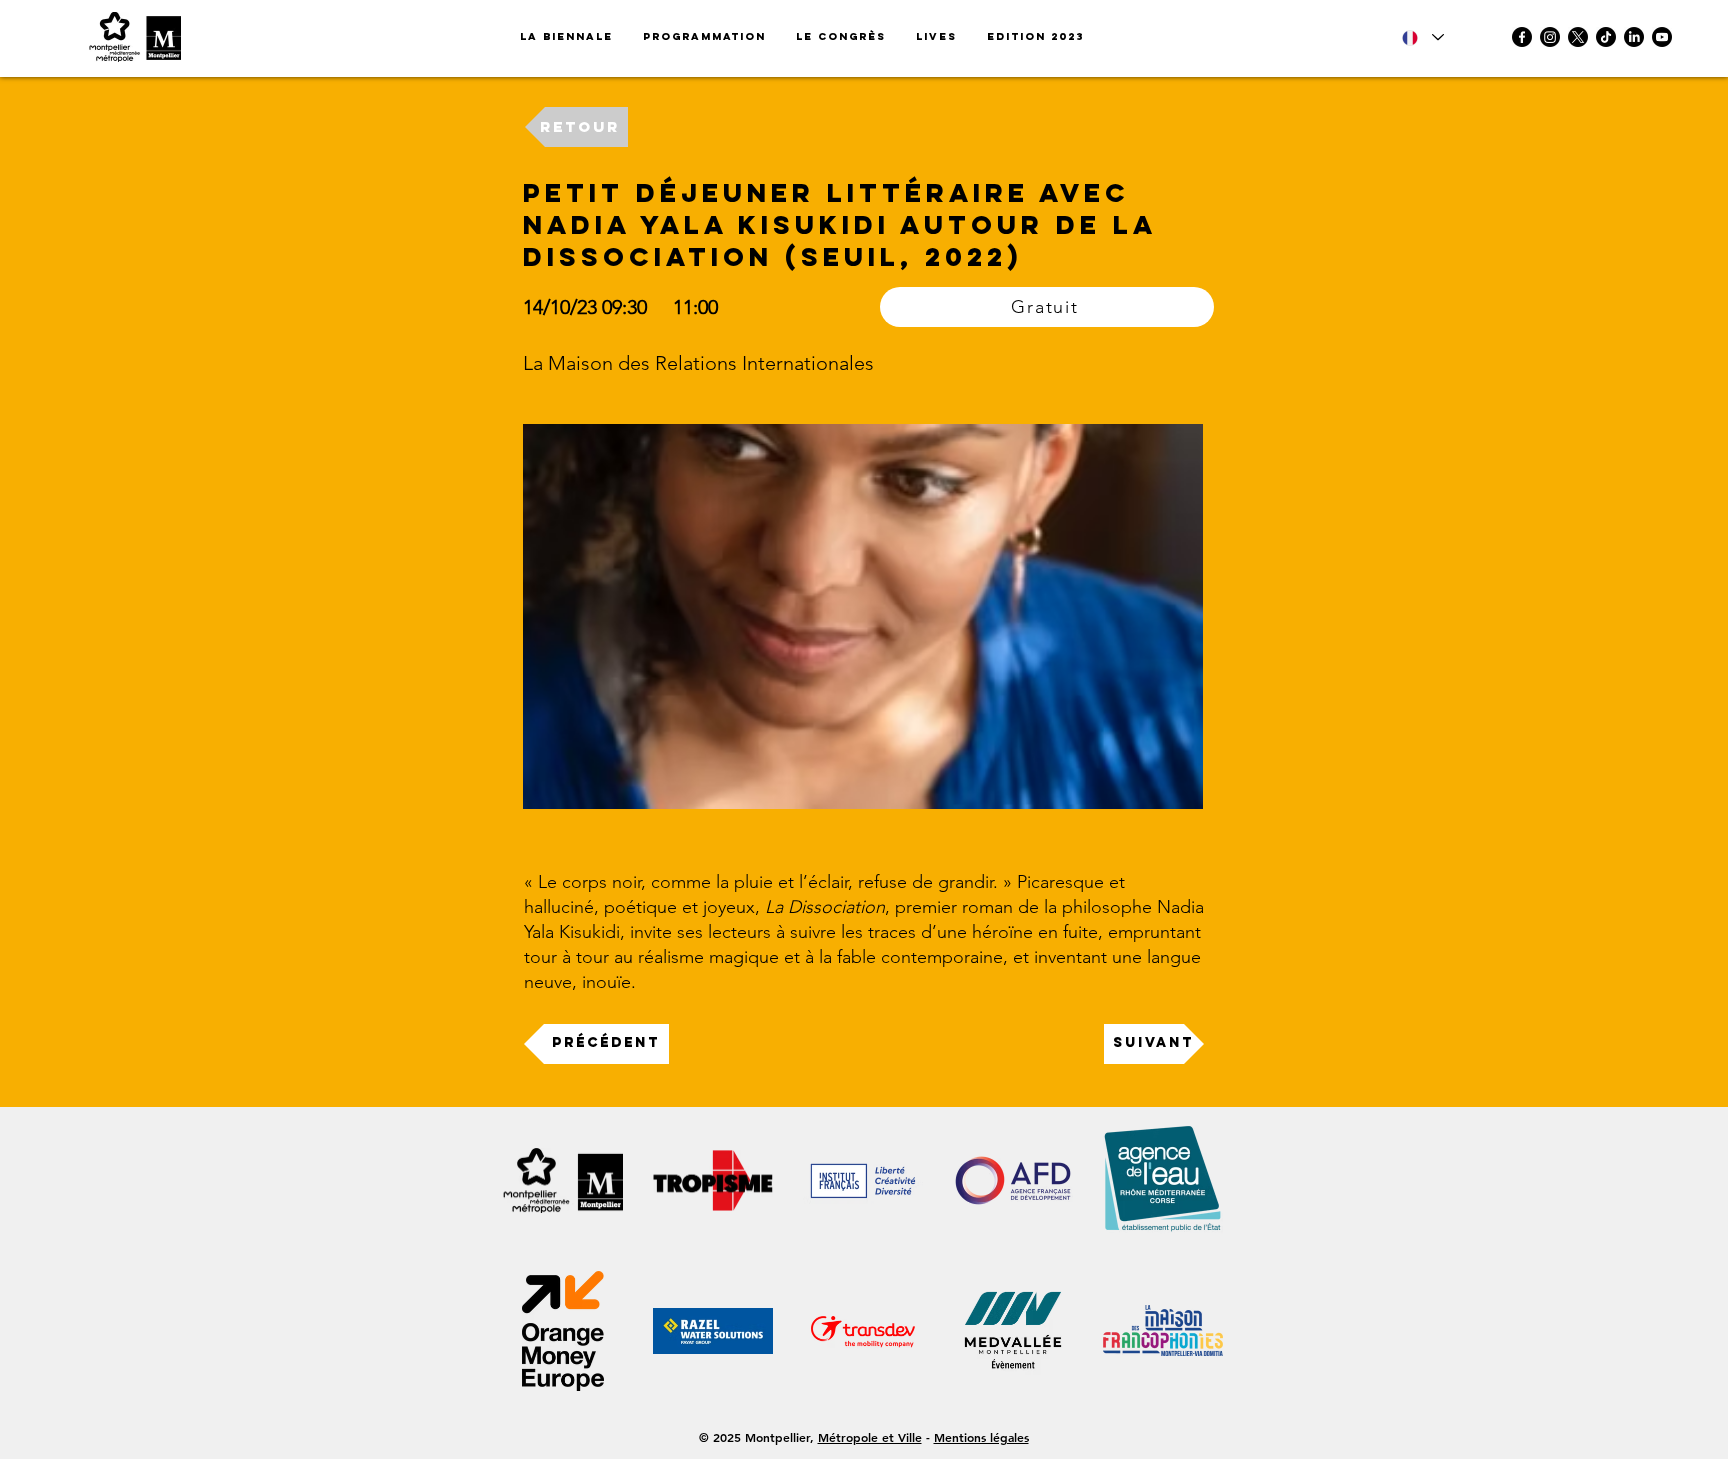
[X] (1578, 37)
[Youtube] (1662, 37)
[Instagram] (1550, 37)
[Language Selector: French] (1423, 37)
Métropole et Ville (870, 1437)
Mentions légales (981, 1437)
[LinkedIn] (1634, 37)
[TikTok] (1606, 37)
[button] (1036, 37)
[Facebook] (1522, 37)
